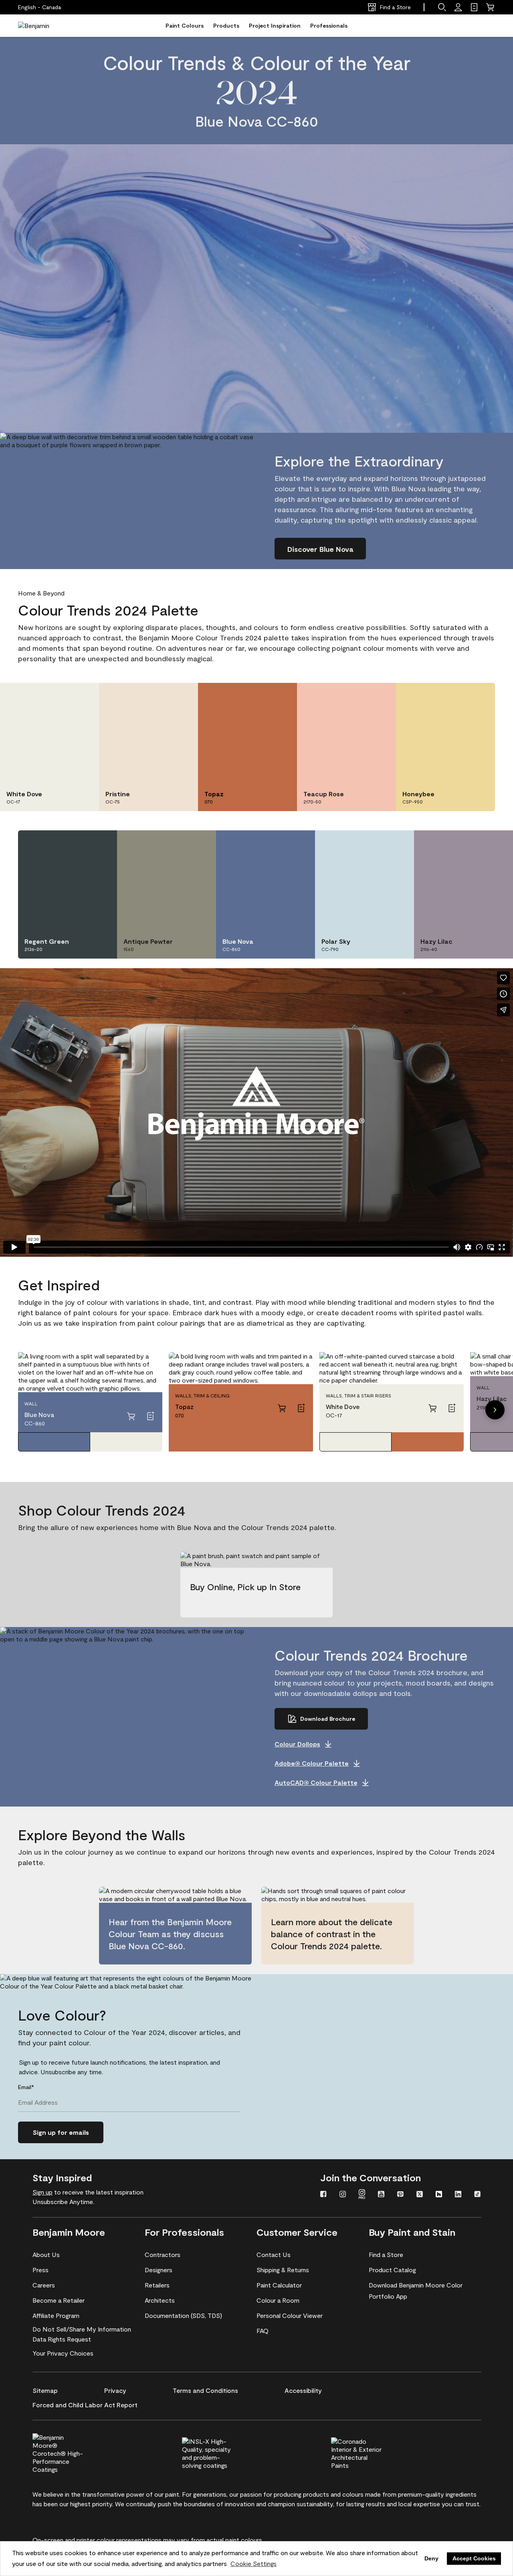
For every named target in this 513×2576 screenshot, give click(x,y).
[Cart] (490, 7)
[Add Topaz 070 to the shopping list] (301, 1408)
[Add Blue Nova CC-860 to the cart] (131, 1416)
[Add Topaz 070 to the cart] (282, 1408)
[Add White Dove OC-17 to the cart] (432, 1408)
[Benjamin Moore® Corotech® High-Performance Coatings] (71, 2452)
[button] (442, 7)
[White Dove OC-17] (126, 1442)
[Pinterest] (400, 2195)
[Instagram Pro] (362, 2195)
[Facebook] (323, 2195)
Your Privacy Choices (63, 2353)
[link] (474, 7)
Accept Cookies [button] (474, 2558)
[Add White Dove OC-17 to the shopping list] (452, 1408)
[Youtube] (381, 2195)
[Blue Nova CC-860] (54, 1442)
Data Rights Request (62, 2339)
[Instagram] (343, 2195)
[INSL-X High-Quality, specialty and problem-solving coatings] (221, 2452)
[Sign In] (458, 7)
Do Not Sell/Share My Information (82, 2329)
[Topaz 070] (428, 1442)
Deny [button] (431, 2558)
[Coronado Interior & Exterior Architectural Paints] (370, 2452)
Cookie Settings (253, 2563)
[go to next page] (495, 1410)
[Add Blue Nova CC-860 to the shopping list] (150, 1416)
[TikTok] (477, 2195)
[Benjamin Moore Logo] (43, 26)
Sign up (42, 2192)
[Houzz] (439, 2195)
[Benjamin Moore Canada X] (420, 2195)
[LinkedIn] (458, 2195)
